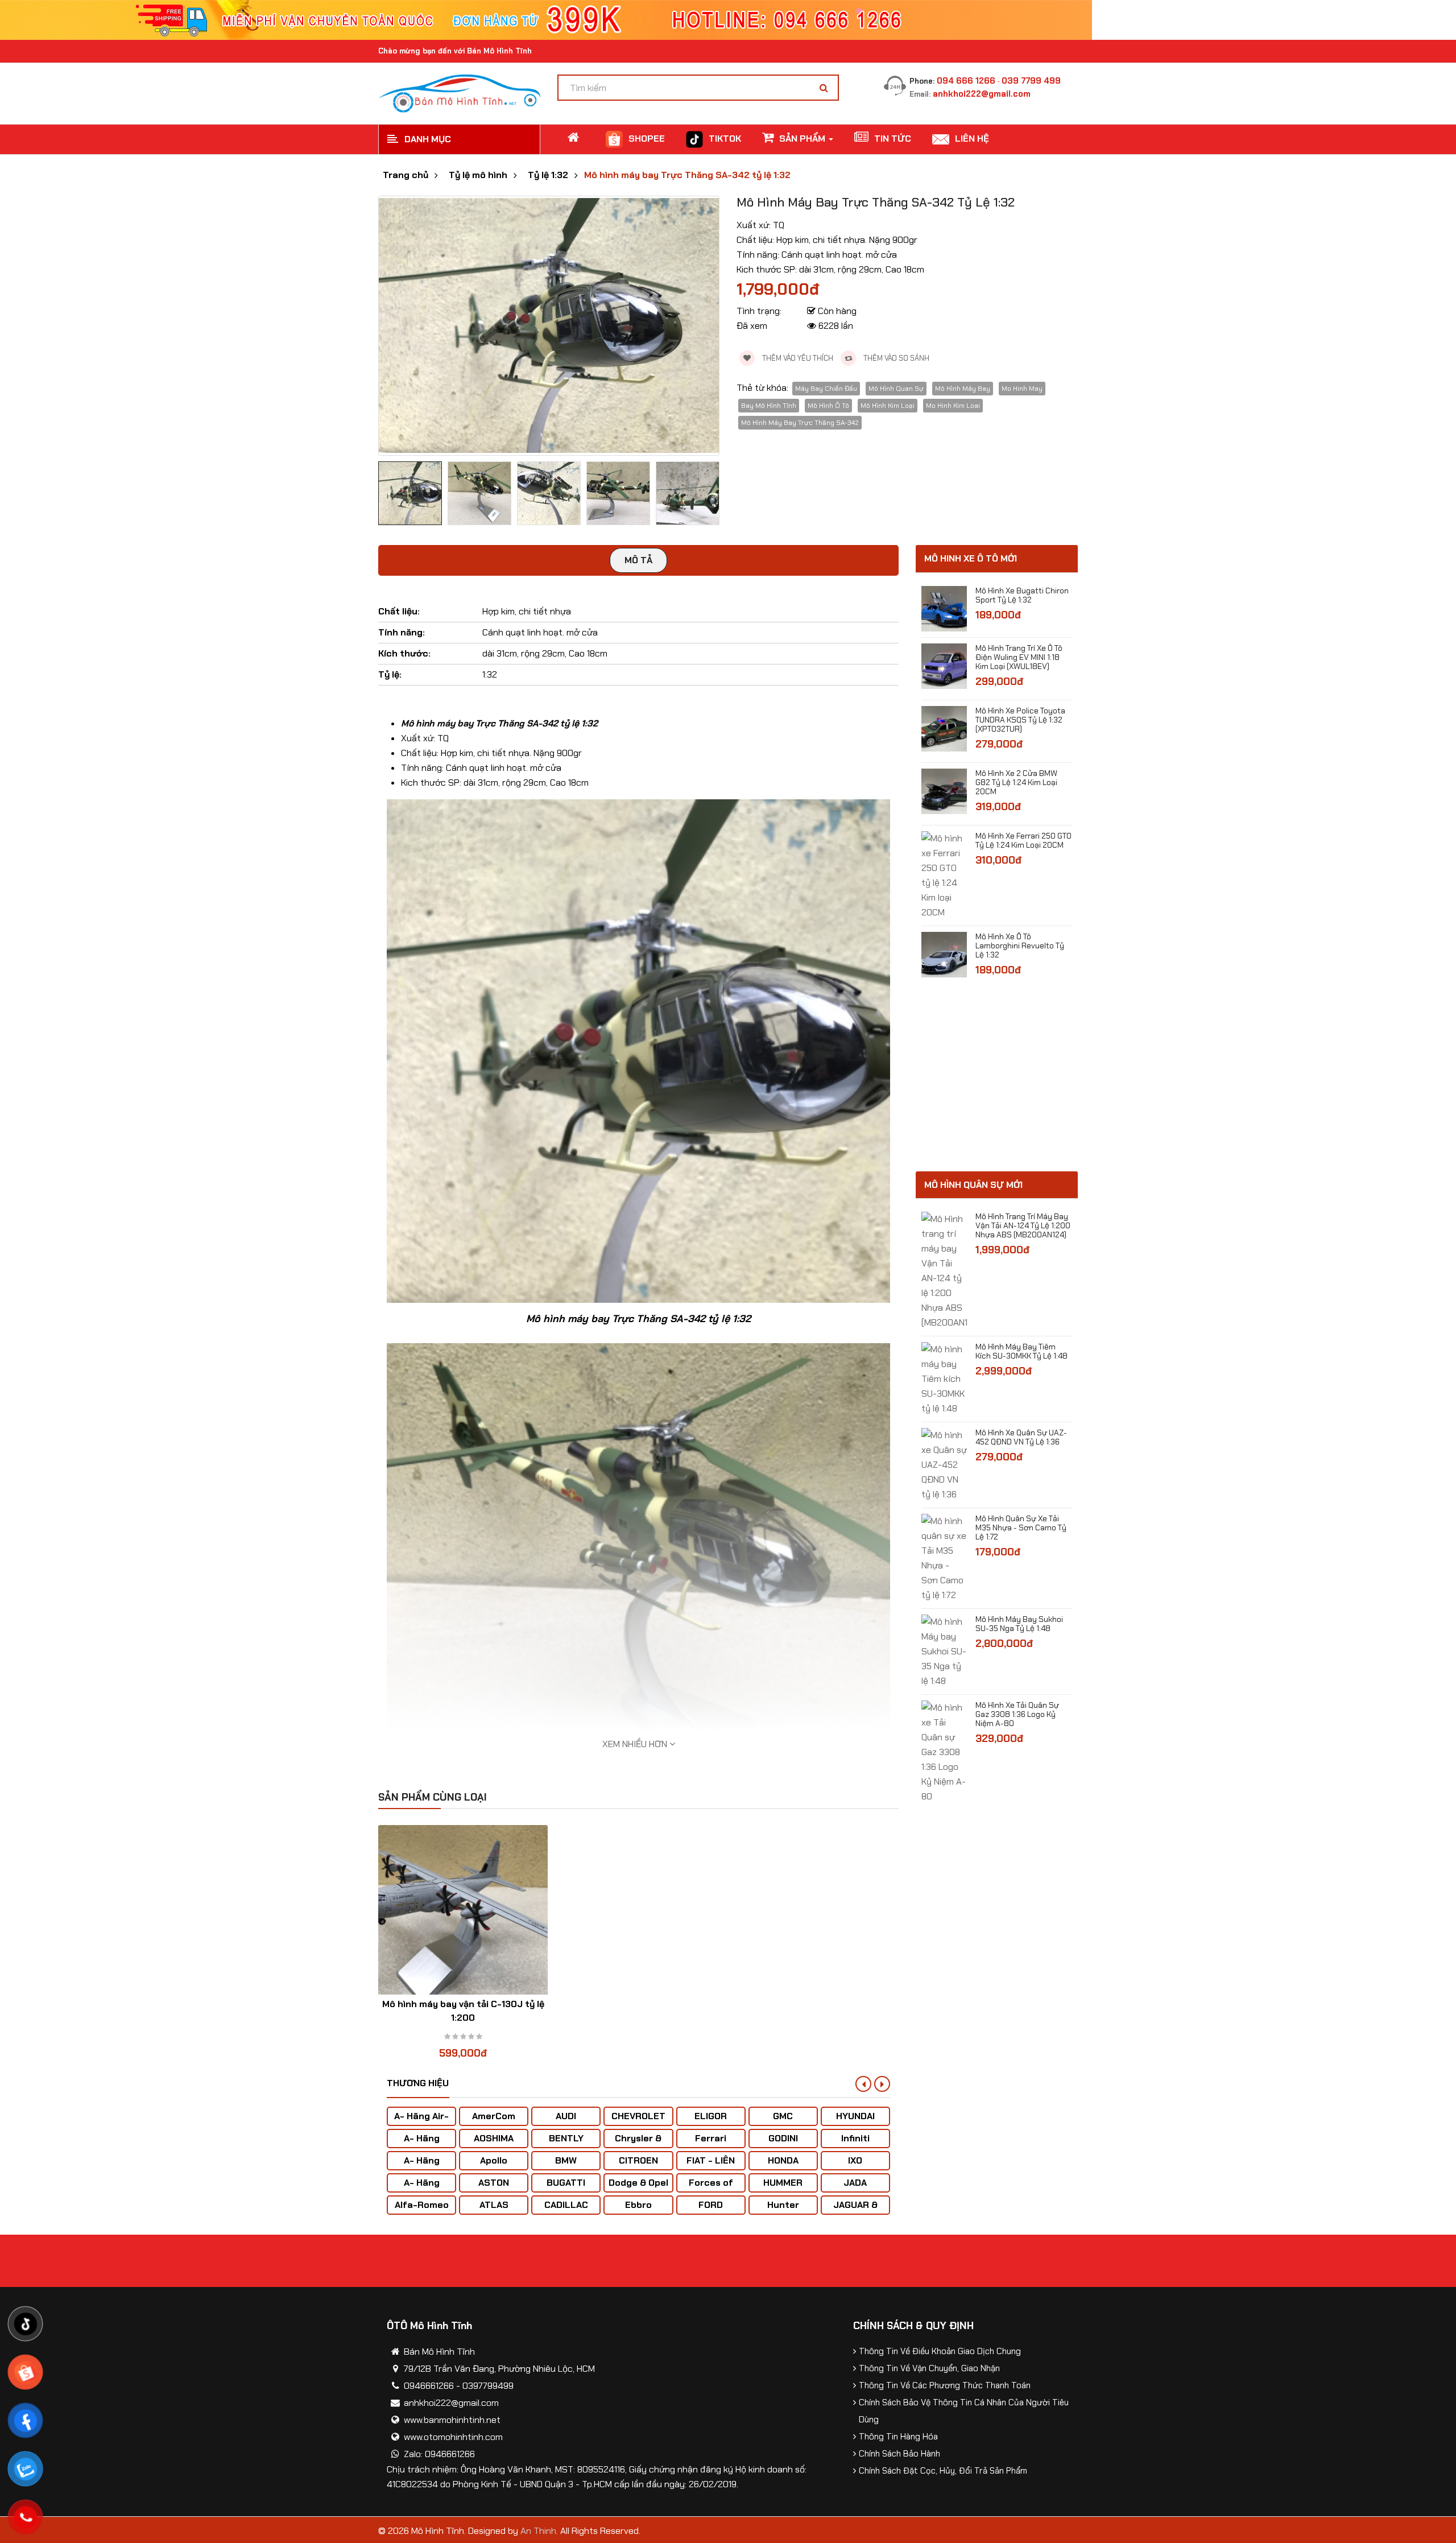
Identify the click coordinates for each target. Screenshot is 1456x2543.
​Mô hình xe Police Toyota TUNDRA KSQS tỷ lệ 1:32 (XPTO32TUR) (1020, 720)
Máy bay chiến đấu (826, 389)
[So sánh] (463, 1923)
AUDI (566, 2116)
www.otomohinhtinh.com (453, 2437)
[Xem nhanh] (485, 1923)
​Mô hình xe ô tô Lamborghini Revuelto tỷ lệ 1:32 (1020, 946)
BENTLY (566, 2138)
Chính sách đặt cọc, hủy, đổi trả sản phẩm (943, 2471)
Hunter (783, 2205)
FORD (711, 2205)
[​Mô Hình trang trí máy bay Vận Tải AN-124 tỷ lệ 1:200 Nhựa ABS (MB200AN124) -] (944, 1270)
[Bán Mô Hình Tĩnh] (459, 92)
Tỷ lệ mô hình (478, 175)
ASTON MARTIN (494, 2188)
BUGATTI (566, 2183)
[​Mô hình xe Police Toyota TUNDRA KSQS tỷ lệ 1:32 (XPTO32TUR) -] (944, 728)
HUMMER (783, 2183)
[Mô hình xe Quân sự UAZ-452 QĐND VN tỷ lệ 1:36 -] (944, 1464)
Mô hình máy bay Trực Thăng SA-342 (800, 423)
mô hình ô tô (828, 406)
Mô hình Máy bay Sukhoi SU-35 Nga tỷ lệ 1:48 (1019, 1624)
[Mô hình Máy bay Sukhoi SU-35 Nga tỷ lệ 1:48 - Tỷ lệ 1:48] (944, 1651)
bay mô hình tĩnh (769, 406)
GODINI (783, 2138)
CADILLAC (566, 2205)
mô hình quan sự (896, 389)
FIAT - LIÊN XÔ (711, 2166)
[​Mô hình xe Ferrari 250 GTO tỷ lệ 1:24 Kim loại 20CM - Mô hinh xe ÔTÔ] (944, 875)
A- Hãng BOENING (422, 2166)
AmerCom (494, 2116)
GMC (783, 2116)
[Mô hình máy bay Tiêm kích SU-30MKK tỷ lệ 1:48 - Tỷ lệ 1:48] (944, 1378)
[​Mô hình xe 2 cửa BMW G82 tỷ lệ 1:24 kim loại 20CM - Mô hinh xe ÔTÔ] (944, 790)
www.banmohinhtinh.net (452, 2420)
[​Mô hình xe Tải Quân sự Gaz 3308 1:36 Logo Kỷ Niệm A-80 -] (944, 1751)
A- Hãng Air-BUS (421, 2122)
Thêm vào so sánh (895, 358)
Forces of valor (711, 2188)
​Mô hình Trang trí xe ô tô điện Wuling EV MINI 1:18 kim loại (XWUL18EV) (1019, 657)
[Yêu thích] (441, 1923)
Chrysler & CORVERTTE (638, 2144)
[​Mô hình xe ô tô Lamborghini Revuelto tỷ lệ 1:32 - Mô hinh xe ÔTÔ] (944, 954)
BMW (566, 2160)
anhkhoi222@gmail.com (982, 94)
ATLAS (494, 2205)
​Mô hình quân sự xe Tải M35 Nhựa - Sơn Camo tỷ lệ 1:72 (1021, 1528)
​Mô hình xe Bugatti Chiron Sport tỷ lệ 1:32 (1022, 595)
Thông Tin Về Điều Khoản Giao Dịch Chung (940, 2351)
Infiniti (855, 2138)
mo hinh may (1022, 389)
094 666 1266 (966, 81)
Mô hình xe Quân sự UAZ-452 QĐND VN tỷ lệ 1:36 (1021, 1437)
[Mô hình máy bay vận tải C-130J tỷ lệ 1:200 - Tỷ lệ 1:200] (463, 1910)
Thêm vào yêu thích (797, 358)
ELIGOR (711, 2116)
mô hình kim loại (888, 406)
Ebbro (638, 2205)
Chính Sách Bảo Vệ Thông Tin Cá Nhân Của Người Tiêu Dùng (964, 2411)
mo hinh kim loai (953, 406)
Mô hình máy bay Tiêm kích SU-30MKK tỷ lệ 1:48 (1021, 1351)
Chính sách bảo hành (899, 2454)
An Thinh (538, 2531)
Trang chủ (406, 175)
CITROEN (638, 2160)
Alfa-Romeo (422, 2205)
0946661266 (429, 2386)
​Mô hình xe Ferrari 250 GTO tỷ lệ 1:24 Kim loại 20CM (1023, 840)
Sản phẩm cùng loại (433, 1797)
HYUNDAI (855, 2116)
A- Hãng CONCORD (422, 2188)
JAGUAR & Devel (855, 2210)
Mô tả (638, 560)
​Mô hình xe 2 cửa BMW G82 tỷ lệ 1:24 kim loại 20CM (1016, 782)
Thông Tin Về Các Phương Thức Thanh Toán (945, 2385)
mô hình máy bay (963, 389)
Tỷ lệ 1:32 (548, 175)
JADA (855, 2183)
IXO (855, 2160)
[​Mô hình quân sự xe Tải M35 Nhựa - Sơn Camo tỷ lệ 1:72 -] (944, 1557)
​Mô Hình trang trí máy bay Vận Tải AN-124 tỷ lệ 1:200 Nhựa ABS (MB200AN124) (1023, 1225)
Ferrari (711, 2138)
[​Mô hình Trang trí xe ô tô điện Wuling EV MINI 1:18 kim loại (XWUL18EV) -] (944, 665)
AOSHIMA (494, 2138)
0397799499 (488, 2386)
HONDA (783, 2160)
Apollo (494, 2160)
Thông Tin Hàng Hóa (898, 2437)
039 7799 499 (1031, 81)
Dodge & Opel (638, 2183)
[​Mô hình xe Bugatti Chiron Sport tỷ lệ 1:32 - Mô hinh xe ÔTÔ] (944, 608)
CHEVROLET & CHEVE (638, 2122)
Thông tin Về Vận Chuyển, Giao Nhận (929, 2368)
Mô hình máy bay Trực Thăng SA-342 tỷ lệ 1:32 (687, 175)
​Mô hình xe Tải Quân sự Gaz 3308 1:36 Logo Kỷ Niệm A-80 (1017, 1714)
